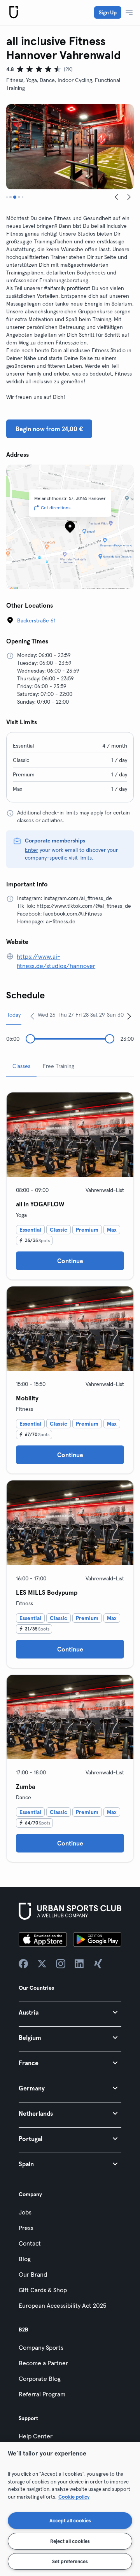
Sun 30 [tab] (115, 1015)
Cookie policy (74, 2497)
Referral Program (42, 2394)
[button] (70, 2012)
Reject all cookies (70, 2541)
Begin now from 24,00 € (49, 429)
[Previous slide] (117, 197)
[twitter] (42, 1964)
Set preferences (70, 2561)
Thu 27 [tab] (66, 1015)
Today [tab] (14, 1015)
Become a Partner (43, 2363)
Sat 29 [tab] (98, 1015)
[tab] (7, 197)
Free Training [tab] (59, 1066)
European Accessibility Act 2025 (62, 2305)
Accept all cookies (70, 2520)
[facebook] (23, 1964)
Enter (31, 850)
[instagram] (61, 1964)
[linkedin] (79, 1964)
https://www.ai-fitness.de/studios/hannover (56, 961)
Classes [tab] (21, 1066)
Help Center (36, 2436)
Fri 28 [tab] (82, 1015)
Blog (25, 2259)
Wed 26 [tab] (47, 1015)
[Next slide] (129, 197)
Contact (30, 2243)
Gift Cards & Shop (43, 2290)
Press (26, 2228)
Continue (70, 1261)
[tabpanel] (70, 1474)
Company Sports (41, 2347)
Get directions (56, 508)
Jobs (25, 2212)
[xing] (98, 1964)
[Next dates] (129, 1016)
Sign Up (108, 12)
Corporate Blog (40, 2379)
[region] (70, 2509)
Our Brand (33, 2274)
